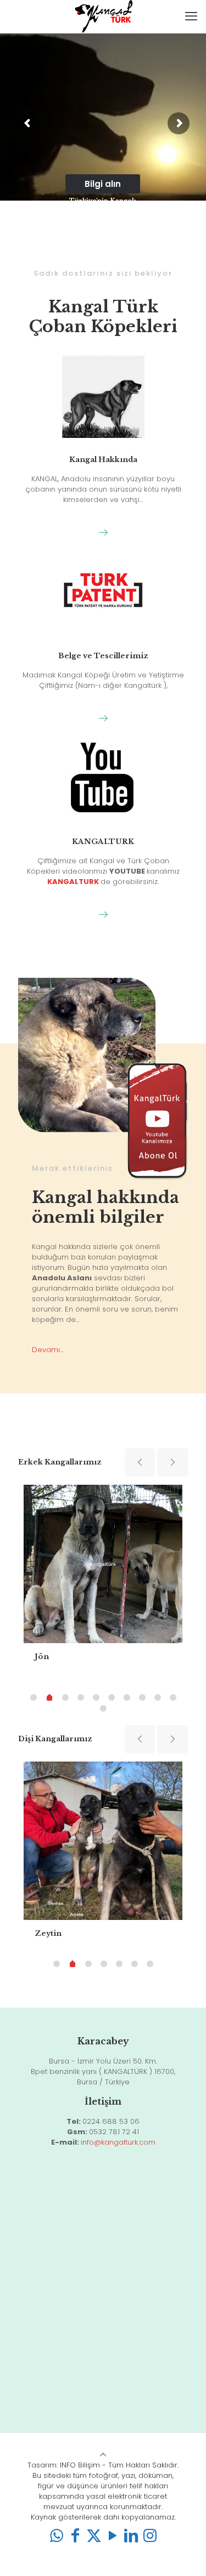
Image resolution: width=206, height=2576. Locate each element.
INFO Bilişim (80, 2465)
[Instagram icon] (150, 2536)
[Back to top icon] (103, 2455)
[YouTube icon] (113, 2536)
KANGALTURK (103, 842)
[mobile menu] (191, 16)
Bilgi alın (103, 184)
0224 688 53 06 (111, 2121)
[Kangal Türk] (103, 16)
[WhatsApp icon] (57, 2536)
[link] (103, 532)
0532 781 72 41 (114, 2132)
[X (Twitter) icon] (94, 2536)
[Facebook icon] (75, 2536)
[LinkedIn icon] (131, 2536)
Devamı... (48, 1350)
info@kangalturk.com (118, 2142)
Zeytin (48, 1933)
